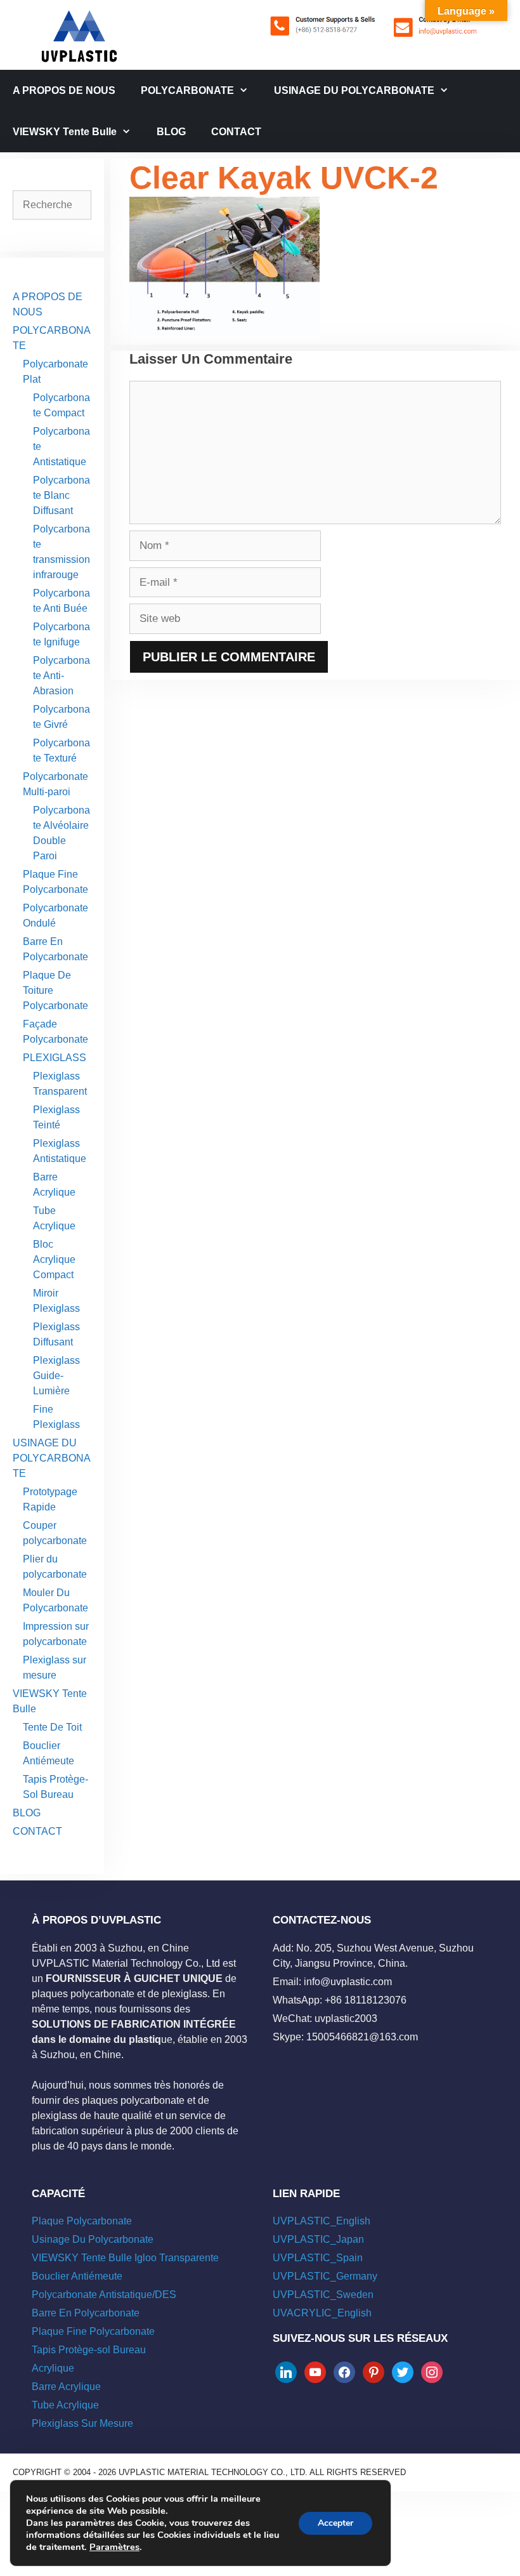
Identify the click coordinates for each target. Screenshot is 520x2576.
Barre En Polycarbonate (86, 2313)
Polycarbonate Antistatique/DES (104, 2295)
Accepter (335, 2523)
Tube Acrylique (65, 2405)
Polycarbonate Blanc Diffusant (62, 495)
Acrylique (53, 2368)
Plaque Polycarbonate (82, 2221)
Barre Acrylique (66, 2387)
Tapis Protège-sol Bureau (89, 2350)
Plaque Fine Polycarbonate (93, 2331)
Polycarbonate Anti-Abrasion (62, 676)
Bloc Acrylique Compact (54, 1259)
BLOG (171, 132)
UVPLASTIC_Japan (318, 2239)
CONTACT (236, 132)
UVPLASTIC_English (322, 2221)
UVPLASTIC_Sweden (323, 2295)
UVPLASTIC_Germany (325, 2276)
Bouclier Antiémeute (77, 2276)
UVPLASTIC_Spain (318, 2258)
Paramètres (114, 2547)
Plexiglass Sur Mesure (82, 2423)
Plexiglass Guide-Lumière (56, 1376)
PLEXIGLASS (55, 1058)
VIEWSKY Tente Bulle (65, 132)
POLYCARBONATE (187, 90)
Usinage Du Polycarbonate (93, 2239)
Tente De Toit (52, 1727)
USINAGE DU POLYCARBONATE (354, 90)
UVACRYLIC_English (322, 2313)
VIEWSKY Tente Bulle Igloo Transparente (125, 2258)
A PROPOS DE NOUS (64, 90)
